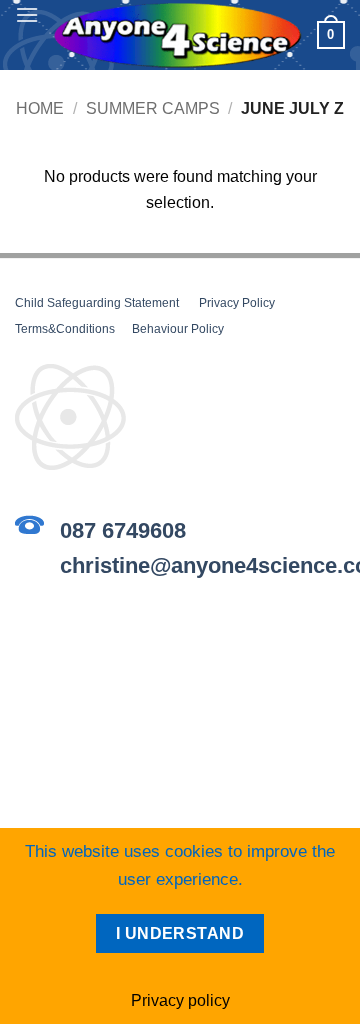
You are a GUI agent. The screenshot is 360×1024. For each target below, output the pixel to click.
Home (40, 108)
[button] (27, 14)
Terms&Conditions (65, 329)
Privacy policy (180, 1000)
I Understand (180, 933)
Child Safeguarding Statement (97, 303)
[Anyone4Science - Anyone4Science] (178, 35)
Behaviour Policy (178, 329)
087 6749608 (123, 530)
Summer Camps (153, 108)
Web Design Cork (180, 707)
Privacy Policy (237, 303)
